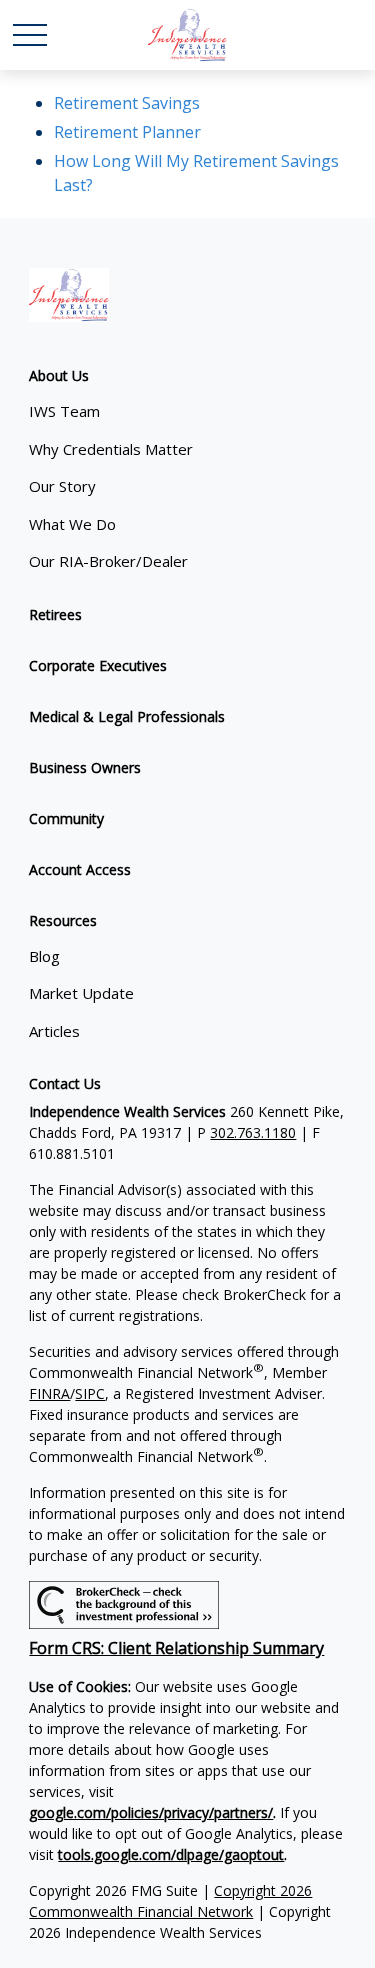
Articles (54, 1031)
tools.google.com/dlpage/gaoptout (171, 1854)
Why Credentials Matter (111, 449)
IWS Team (64, 411)
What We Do (72, 524)
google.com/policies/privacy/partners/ (151, 1812)
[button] (59, 375)
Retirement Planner (127, 132)
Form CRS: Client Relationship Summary (176, 1648)
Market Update (81, 993)
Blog (44, 956)
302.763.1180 (253, 1132)
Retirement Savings (127, 103)
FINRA (49, 1393)
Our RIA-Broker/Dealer (108, 561)
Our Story (62, 486)
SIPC (90, 1393)
